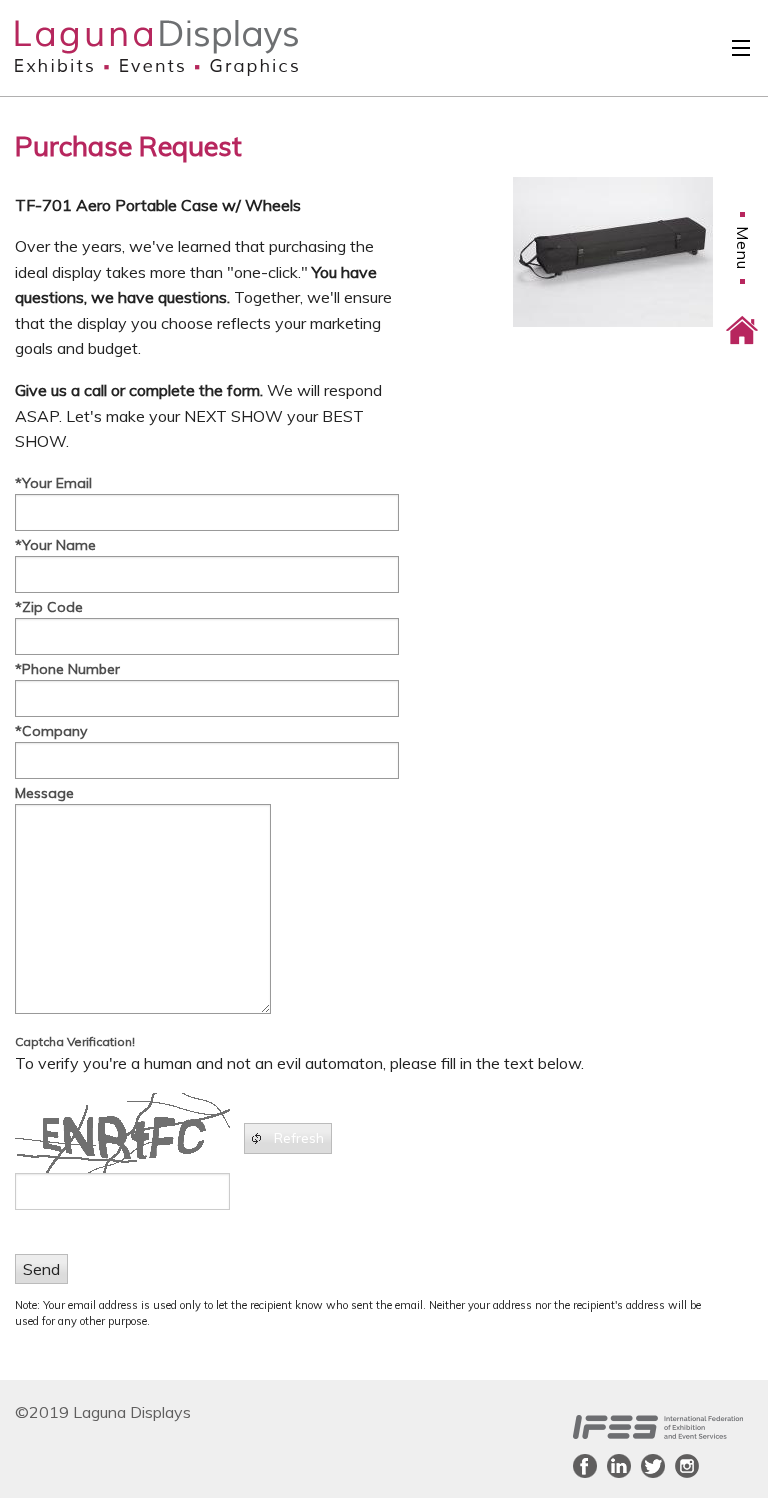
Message (44, 793)
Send (41, 1269)
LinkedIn (619, 1466)
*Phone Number (67, 669)
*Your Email (53, 483)
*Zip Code (49, 607)
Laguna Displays (121, 48)
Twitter (653, 1466)
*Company (51, 731)
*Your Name (55, 545)
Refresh (299, 1138)
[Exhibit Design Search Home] (742, 316)
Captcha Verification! (75, 1041)
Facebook (585, 1466)
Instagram (687, 1466)
